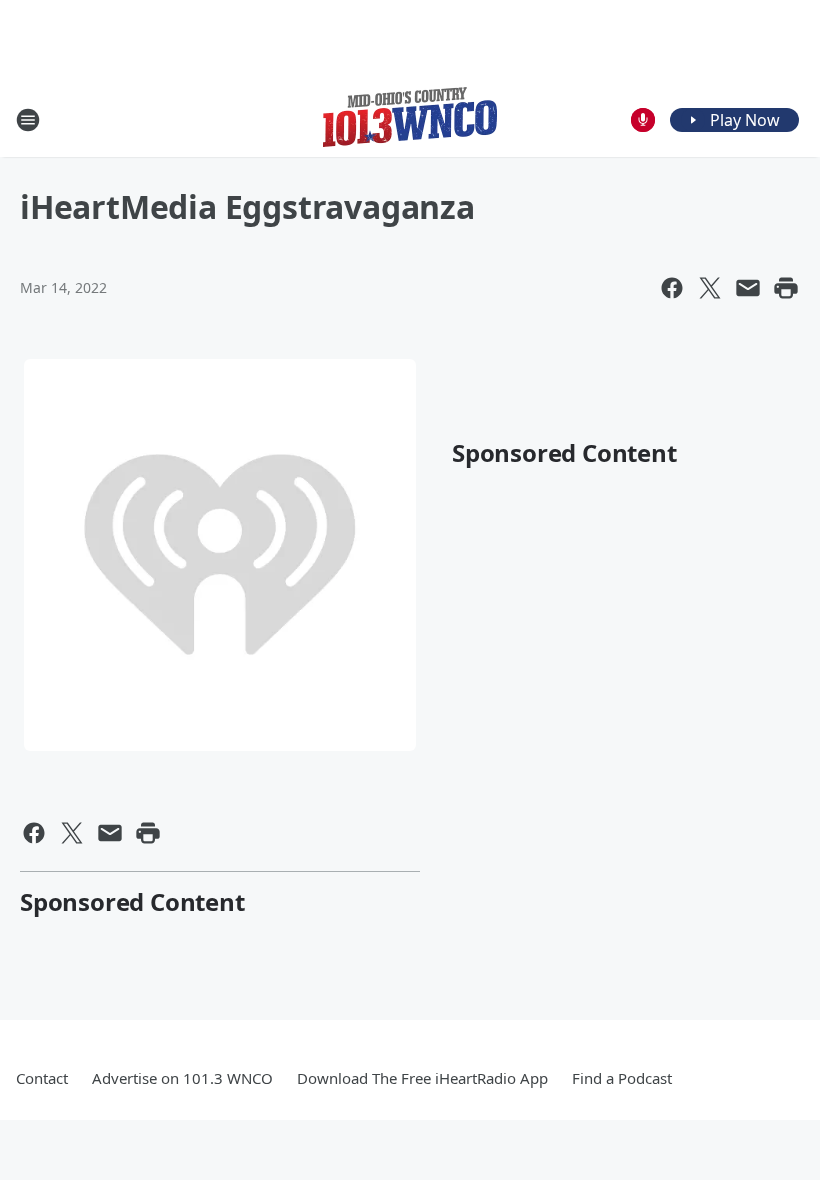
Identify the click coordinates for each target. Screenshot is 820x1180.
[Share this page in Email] (748, 288)
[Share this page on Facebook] (672, 288)
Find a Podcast (622, 1078)
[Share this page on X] (710, 288)
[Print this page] (786, 288)
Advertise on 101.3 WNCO (182, 1078)
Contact (42, 1078)
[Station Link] (410, 119)
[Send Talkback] (643, 120)
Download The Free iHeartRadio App (422, 1078)
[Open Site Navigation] (28, 120)
